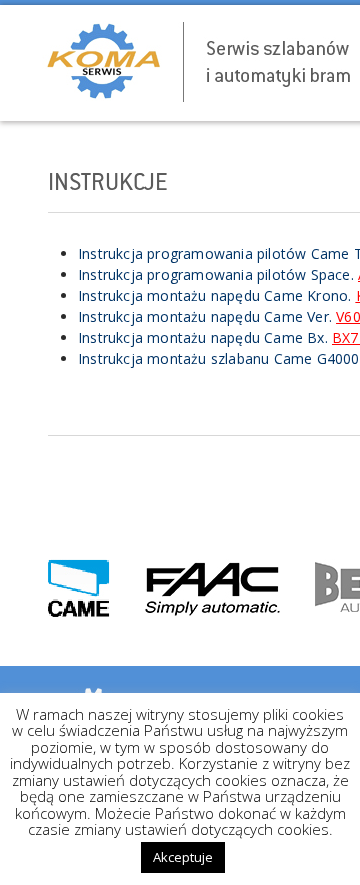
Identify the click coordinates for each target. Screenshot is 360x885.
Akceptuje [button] (183, 857)
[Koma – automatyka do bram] (196, 62)
